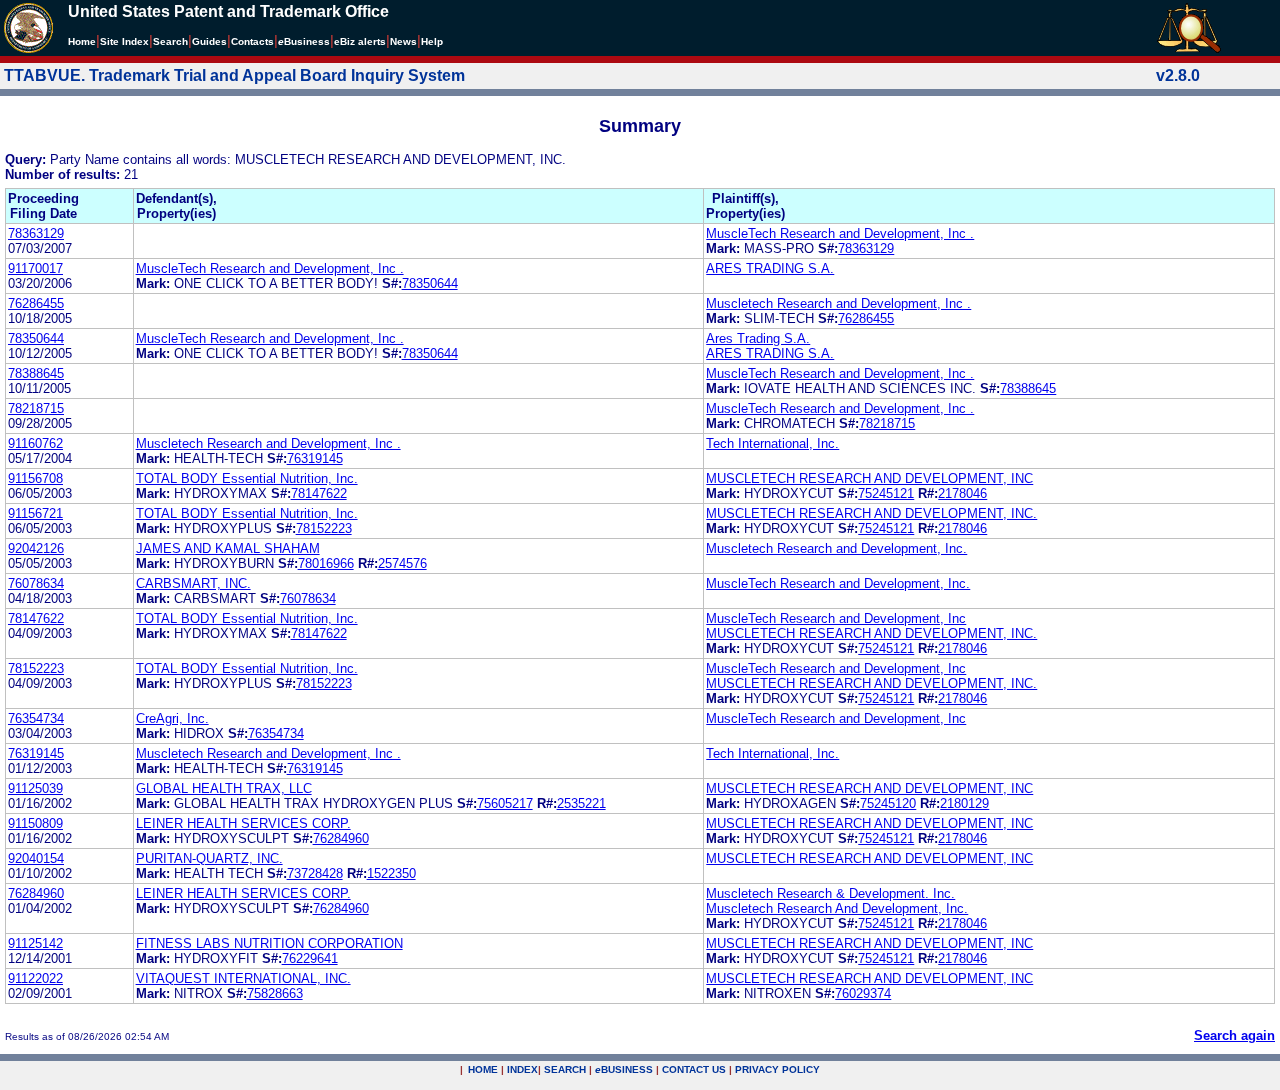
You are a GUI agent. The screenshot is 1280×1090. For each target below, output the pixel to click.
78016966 (326, 563)
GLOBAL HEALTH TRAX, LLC (224, 788)
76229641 (310, 958)
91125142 (35, 943)
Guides (209, 41)
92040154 (36, 858)
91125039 (35, 788)
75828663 (275, 993)
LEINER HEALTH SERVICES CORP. (243, 823)
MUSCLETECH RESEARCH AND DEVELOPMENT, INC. (871, 513)
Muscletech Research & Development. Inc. (830, 893)
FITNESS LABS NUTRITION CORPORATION (269, 943)
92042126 (36, 548)
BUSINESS (624, 1069)
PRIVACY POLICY (777, 1069)
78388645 (36, 373)
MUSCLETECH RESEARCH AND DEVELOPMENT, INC (869, 478)
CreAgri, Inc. (172, 718)
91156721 (35, 513)
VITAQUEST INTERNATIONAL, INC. (243, 978)
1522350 (391, 873)
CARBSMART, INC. (193, 583)
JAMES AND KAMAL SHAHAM (228, 548)
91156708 (35, 478)
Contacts (252, 41)
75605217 (505, 803)
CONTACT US (694, 1069)
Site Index (124, 41)
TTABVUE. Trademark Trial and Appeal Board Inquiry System (234, 75)
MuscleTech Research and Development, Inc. (838, 583)
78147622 (319, 493)
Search (170, 41)
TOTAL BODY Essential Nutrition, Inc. (247, 478)
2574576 (402, 563)
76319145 (315, 458)
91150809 (35, 823)
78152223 (324, 528)
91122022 (35, 978)
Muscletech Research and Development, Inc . (838, 303)
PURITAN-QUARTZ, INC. (209, 858)
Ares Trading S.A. (758, 338)
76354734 (36, 718)
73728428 (315, 873)
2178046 (962, 493)
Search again (1234, 1035)
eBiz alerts (360, 41)
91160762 (35, 443)
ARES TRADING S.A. (770, 268)
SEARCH (565, 1069)
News (403, 41)
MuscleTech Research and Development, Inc (836, 618)
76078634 (36, 583)
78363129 (36, 233)
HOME (483, 1069)
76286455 (36, 303)
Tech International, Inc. (772, 443)
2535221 (581, 803)
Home (82, 41)
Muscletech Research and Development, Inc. (836, 548)
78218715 (36, 408)
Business (304, 41)
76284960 (341, 838)
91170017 (35, 268)
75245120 (888, 803)
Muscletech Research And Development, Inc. (837, 908)
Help (432, 41)
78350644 (430, 283)
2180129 (964, 803)
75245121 (886, 493)
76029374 (863, 993)
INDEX (522, 1069)
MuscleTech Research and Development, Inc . (840, 233)
